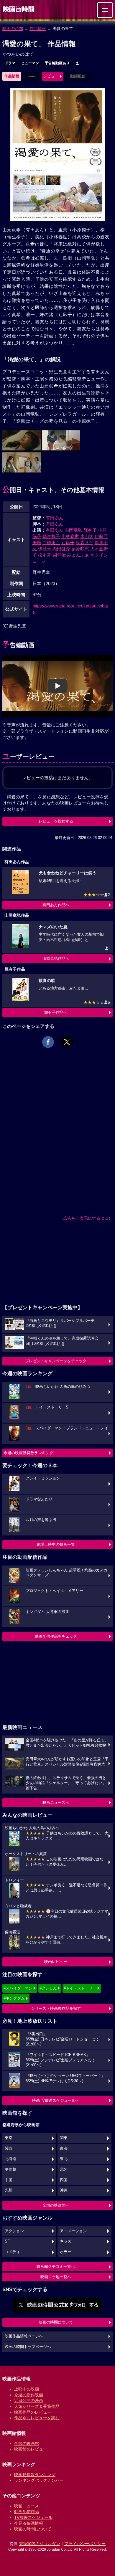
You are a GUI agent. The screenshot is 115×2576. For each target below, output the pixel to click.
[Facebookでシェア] (48, 1042)
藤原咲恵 (80, 549)
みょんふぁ (78, 555)
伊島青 (45, 549)
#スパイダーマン (18, 1988)
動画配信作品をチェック (56, 1636)
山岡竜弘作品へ (56, 958)
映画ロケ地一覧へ (56, 2277)
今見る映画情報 (29, 2523)
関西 (9, 2149)
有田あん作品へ (56, 905)
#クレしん (48, 1988)
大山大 (87, 536)
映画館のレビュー (31, 2449)
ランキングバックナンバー (39, 2480)
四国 (64, 2180)
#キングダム (14, 1998)
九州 (9, 2190)
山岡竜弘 (73, 530)
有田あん (55, 518)
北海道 (10, 2159)
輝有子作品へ (56, 1012)
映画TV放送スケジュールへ (56, 2100)
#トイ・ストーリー (80, 1988)
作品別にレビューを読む (37, 2418)
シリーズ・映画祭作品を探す (56, 2008)
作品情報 (38, 29)
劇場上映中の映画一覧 (56, 1544)
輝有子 (90, 530)
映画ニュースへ (56, 1803)
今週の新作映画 (29, 2395)
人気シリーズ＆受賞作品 (37, 2406)
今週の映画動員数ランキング (28, 1453)
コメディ (12, 2252)
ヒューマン (30, 63)
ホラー (66, 2252)
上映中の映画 (27, 2389)
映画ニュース (27, 2506)
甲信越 (10, 2169)
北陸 (64, 2169)
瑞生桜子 (51, 536)
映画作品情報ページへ (24, 2336)
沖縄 (64, 2190)
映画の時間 (13, 29)
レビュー (51, 76)
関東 (64, 2138)
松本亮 (45, 555)
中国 (9, 2180)
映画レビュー (56, 1962)
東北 (64, 2159)
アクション (14, 2231)
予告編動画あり (57, 63)
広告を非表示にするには (86, 1218)
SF (7, 2241)
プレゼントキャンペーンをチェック (56, 1361)
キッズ (66, 2241)
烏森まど (85, 543)
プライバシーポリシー (85, 2544)
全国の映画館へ (56, 2205)
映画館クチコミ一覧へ (56, 2267)
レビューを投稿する (56, 821)
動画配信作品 (27, 2511)
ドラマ (10, 63)
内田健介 (61, 549)
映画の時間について (56, 2322)
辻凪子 (68, 543)
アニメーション (73, 2231)
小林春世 (70, 536)
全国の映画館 (27, 2443)
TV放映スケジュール (33, 2517)
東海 (64, 2149)
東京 (9, 2138)
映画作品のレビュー (33, 2412)
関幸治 (59, 555)
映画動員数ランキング (35, 2475)
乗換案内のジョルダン (40, 2544)
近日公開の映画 (29, 2400)
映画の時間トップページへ (28, 2347)
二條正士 (51, 543)
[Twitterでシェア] (67, 1042)
